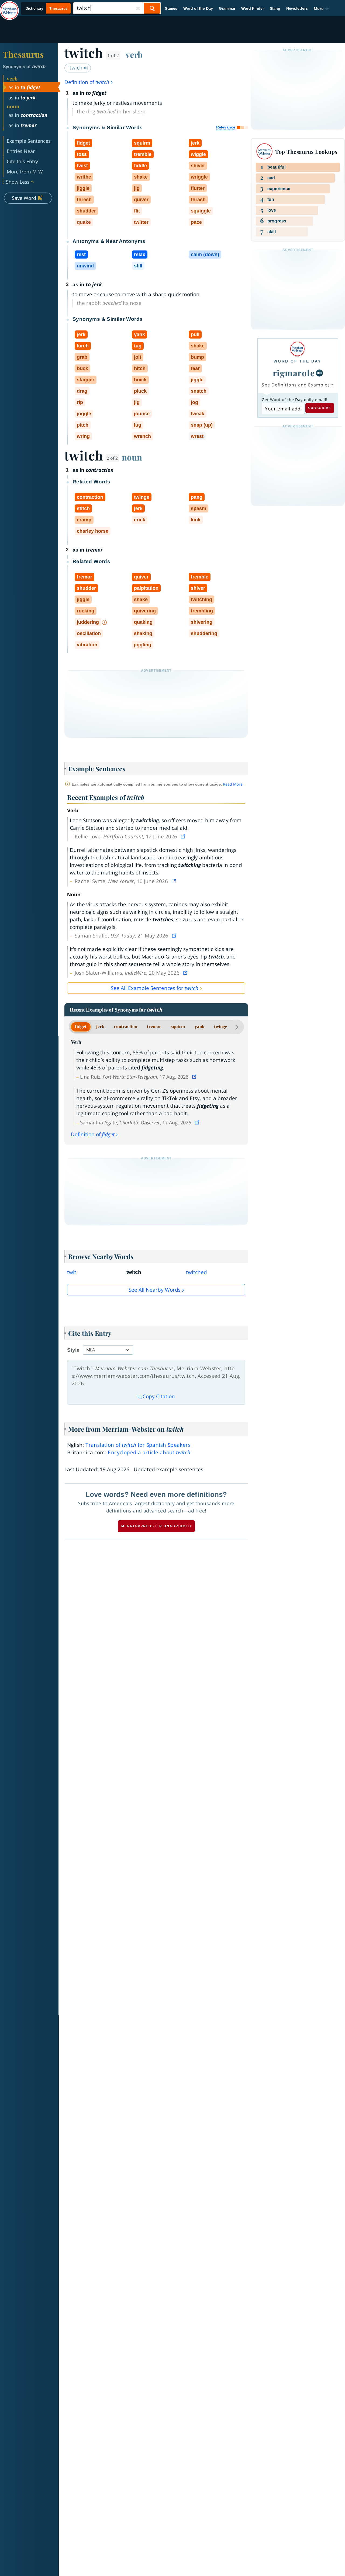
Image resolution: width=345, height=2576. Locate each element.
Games (171, 8)
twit (72, 1272)
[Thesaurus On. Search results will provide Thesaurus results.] (47, 8)
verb (134, 54)
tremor (154, 1026)
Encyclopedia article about (149, 1452)
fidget (81, 1026)
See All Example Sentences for (155, 988)
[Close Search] (138, 8)
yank (199, 1026)
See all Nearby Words (155, 1290)
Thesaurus (23, 54)
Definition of (87, 82)
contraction (126, 1026)
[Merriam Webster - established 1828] (9, 6)
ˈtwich (76, 68)
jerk (100, 1026)
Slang (275, 8)
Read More (233, 784)
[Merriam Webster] (297, 349)
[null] (319, 373)
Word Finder (253, 8)
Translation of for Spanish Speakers (138, 1445)
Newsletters (297, 8)
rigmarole (294, 373)
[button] (321, 8)
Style (73, 1350)
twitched (196, 1272)
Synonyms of (24, 67)
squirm (178, 1026)
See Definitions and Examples (296, 385)
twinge (221, 1026)
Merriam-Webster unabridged (156, 1526)
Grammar (227, 8)
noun (132, 457)
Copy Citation (159, 1396)
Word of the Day (198, 8)
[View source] (184, 836)
